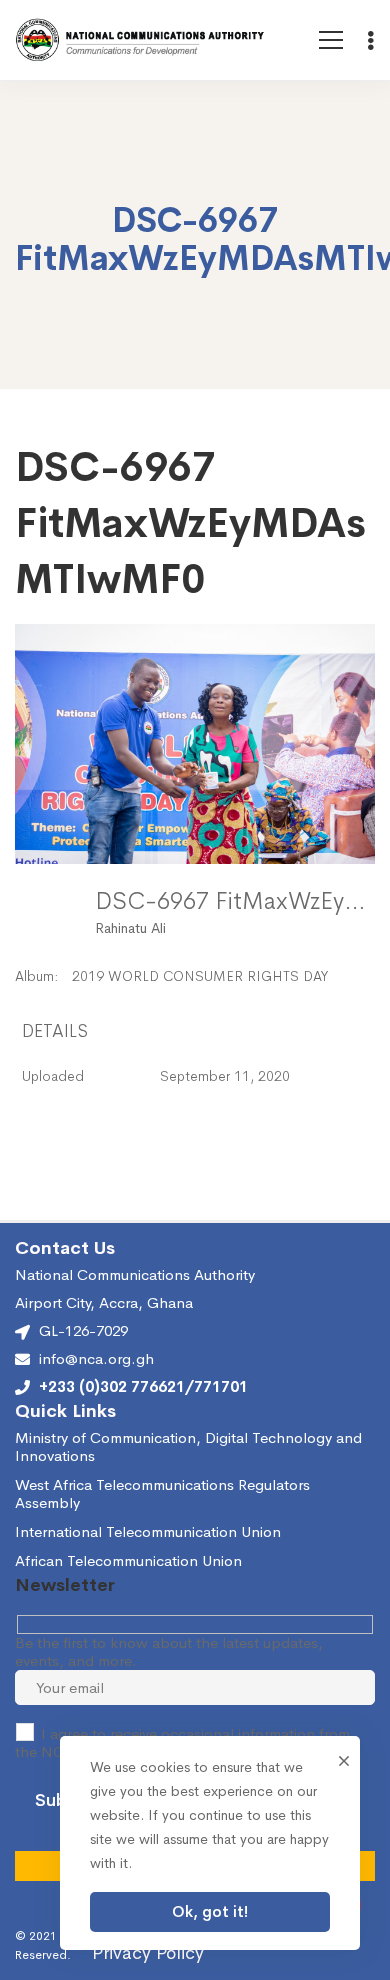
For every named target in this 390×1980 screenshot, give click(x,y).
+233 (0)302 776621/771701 (143, 1387)
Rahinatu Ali (130, 928)
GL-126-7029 (83, 1330)
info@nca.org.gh (96, 1359)
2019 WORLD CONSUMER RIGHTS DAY (200, 976)
